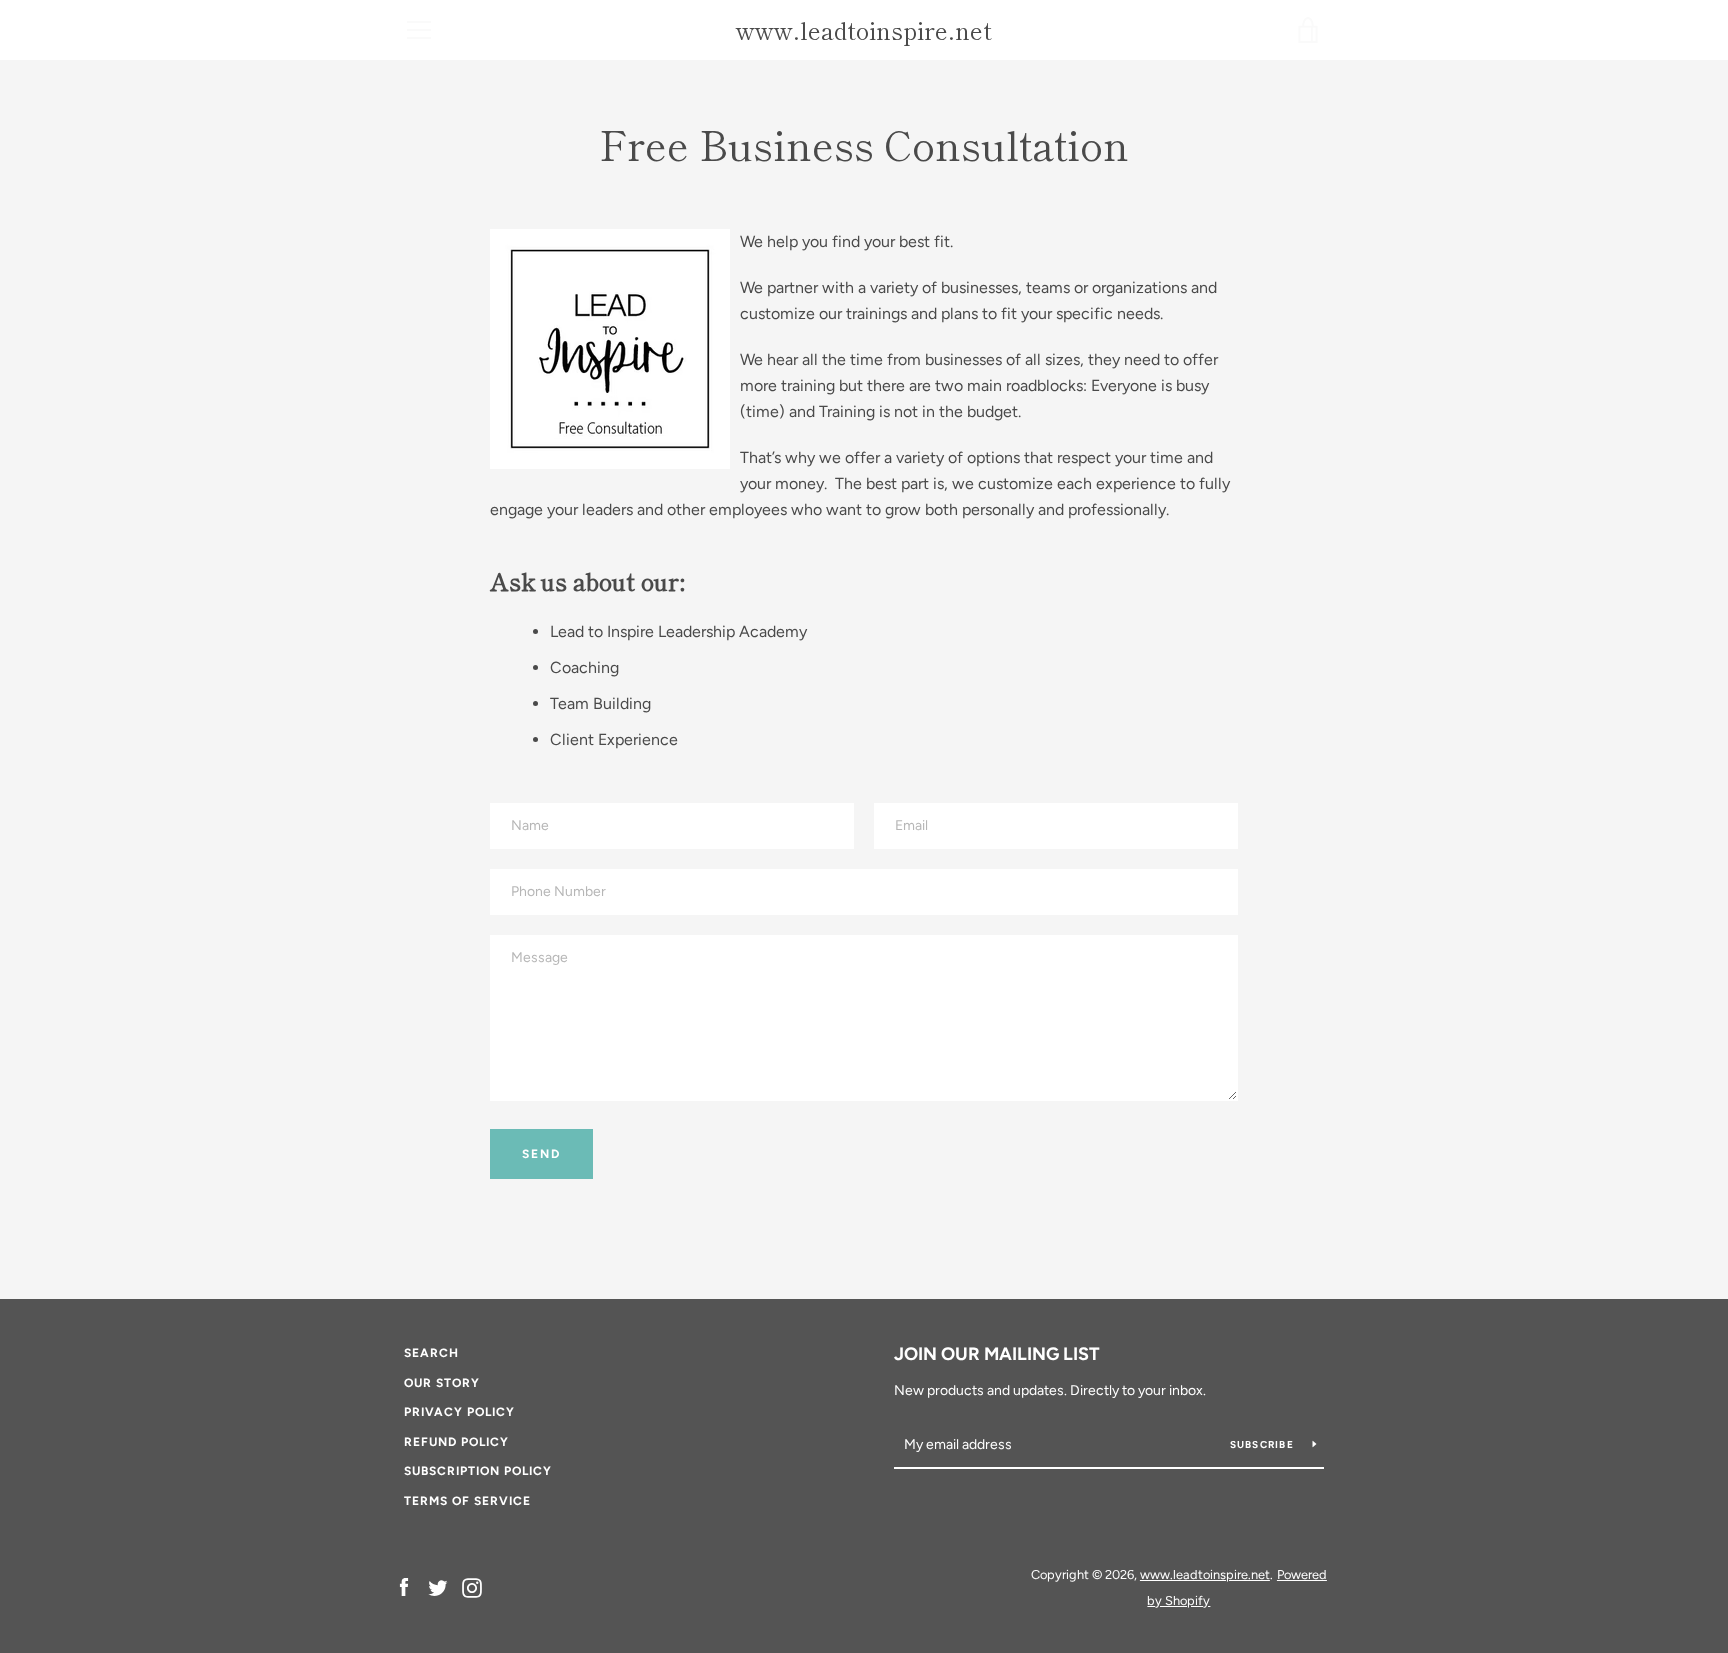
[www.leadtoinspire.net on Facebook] (404, 1586)
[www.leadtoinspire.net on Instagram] (472, 1586)
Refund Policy (456, 1442)
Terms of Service (467, 1501)
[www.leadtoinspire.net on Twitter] (438, 1586)
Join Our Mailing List (997, 1354)
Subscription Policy (478, 1471)
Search (431, 1353)
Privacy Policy (459, 1412)
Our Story (442, 1383)
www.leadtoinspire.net (864, 30)
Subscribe (1264, 1444)
